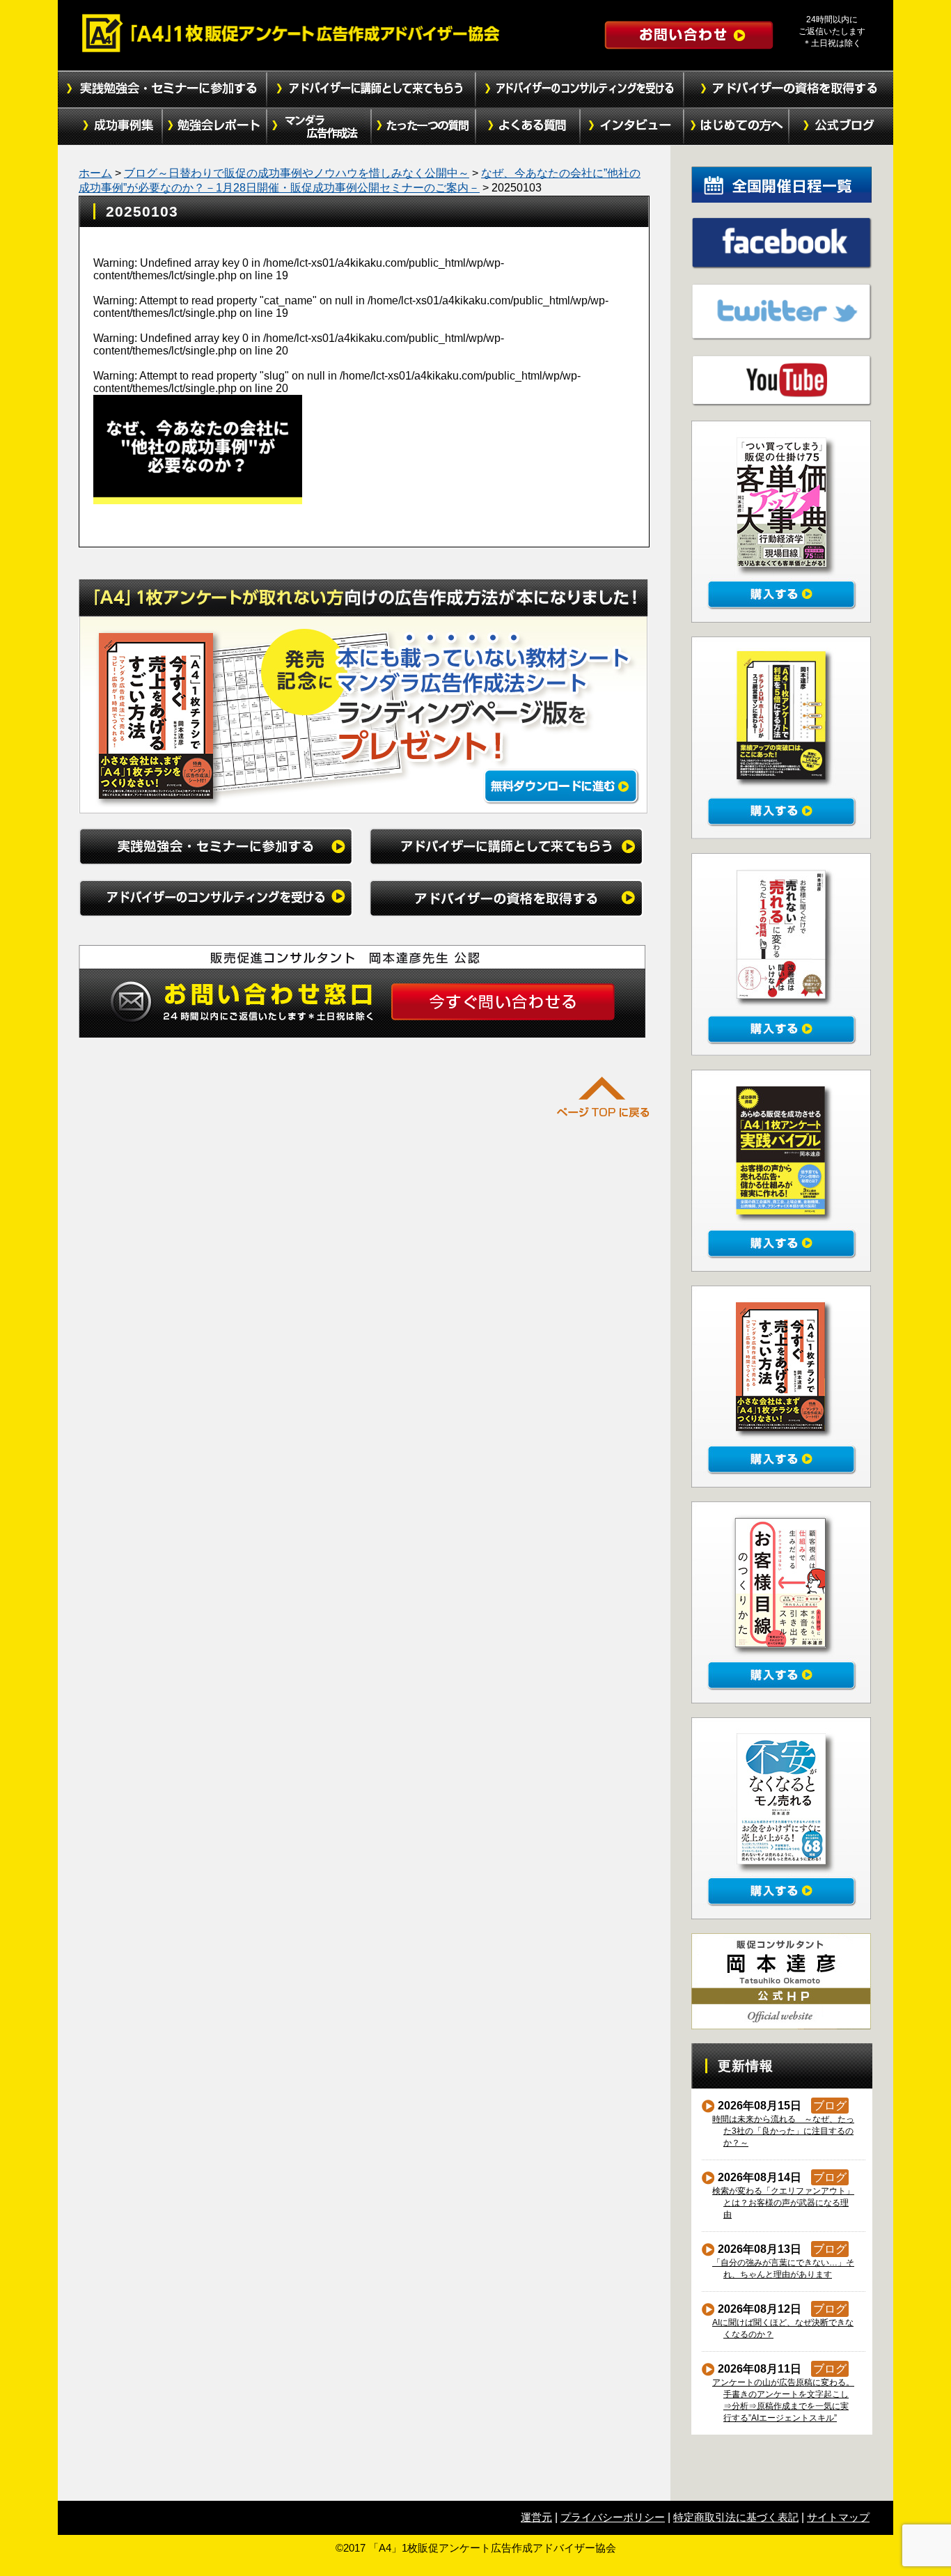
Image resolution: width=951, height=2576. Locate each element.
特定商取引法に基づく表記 (736, 2517)
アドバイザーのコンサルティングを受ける (580, 89)
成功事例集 (110, 127)
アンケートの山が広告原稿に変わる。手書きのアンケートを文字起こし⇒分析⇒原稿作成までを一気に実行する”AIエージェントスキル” (784, 2400)
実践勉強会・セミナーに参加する (162, 89)
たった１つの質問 (423, 127)
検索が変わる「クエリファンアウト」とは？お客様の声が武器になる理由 (784, 2203)
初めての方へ (737, 127)
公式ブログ (841, 127)
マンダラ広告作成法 (319, 127)
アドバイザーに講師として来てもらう (371, 89)
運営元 (536, 2517)
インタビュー (632, 127)
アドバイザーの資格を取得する (789, 89)
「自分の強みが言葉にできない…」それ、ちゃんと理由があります (784, 2269)
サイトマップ (838, 2517)
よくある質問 (528, 127)
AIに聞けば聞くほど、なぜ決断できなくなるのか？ (783, 2328)
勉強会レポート (214, 127)
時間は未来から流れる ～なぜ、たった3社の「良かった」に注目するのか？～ (784, 2131)
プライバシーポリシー (613, 2517)
